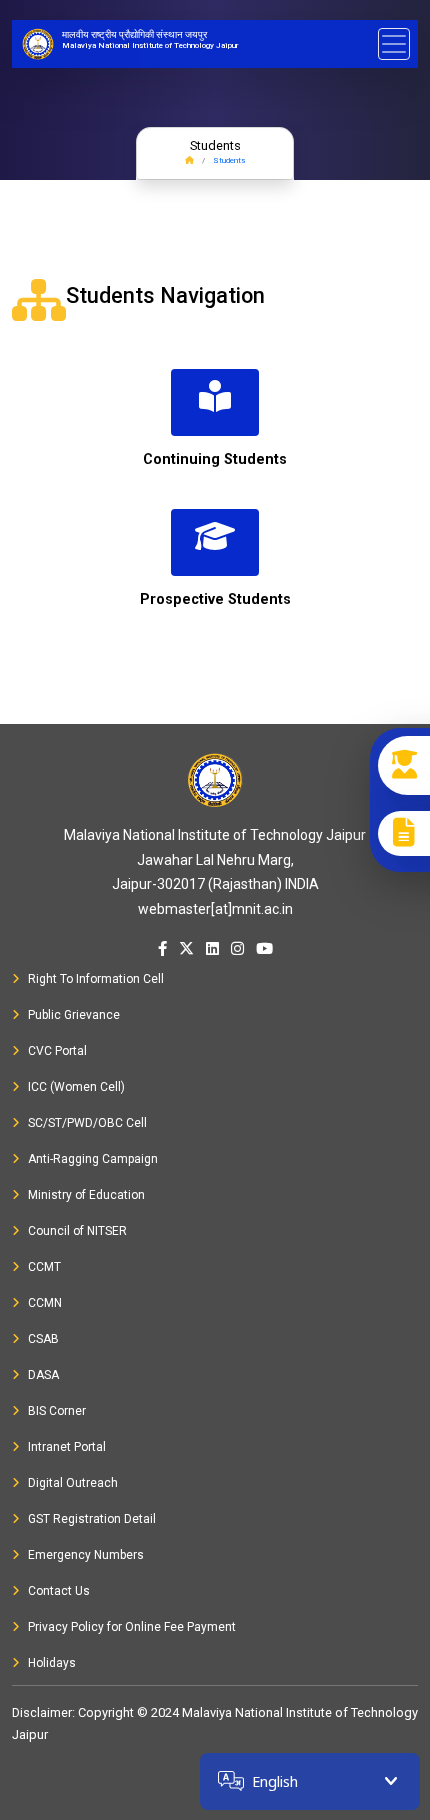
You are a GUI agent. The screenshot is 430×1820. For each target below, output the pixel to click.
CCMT (44, 1267)
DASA (43, 1375)
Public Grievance (74, 1015)
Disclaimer (42, 1712)
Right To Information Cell (96, 979)
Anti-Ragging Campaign (93, 1159)
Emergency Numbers (86, 1555)
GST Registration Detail (92, 1519)
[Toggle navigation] (394, 44)
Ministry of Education (86, 1195)
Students (229, 160)
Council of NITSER (77, 1231)
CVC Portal (57, 1051)
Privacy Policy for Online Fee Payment (132, 1627)
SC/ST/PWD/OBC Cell (87, 1123)
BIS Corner (57, 1411)
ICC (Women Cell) (76, 1087)
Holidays (52, 1663)
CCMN (45, 1303)
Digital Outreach (73, 1483)
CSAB (43, 1339)
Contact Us (59, 1591)
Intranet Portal (67, 1447)
